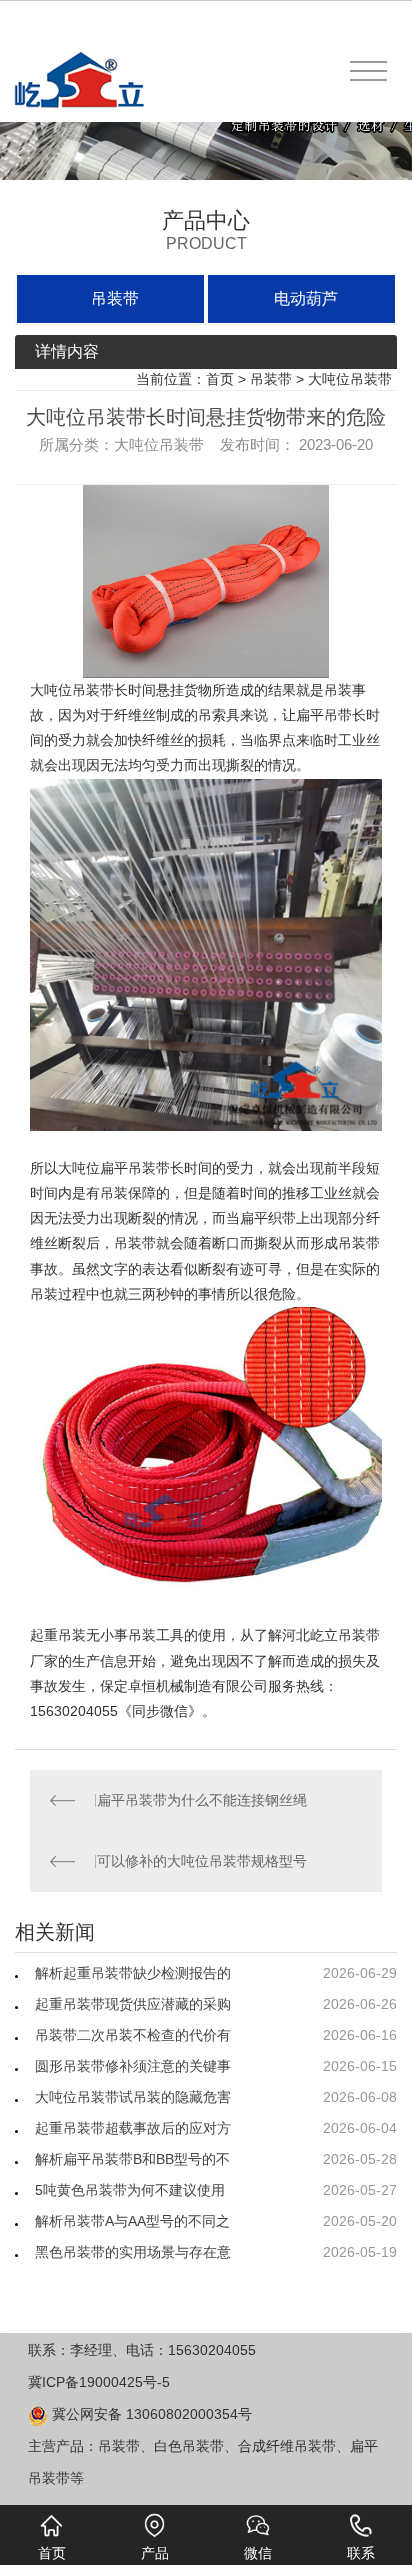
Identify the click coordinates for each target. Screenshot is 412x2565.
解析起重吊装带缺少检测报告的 (133, 1973)
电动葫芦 (306, 298)
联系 (361, 2553)
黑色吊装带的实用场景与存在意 (133, 2252)
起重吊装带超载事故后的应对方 (133, 2128)
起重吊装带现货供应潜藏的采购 (133, 2004)
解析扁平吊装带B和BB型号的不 (132, 2159)
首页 (220, 379)
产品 (155, 2553)
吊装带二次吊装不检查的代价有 (133, 2035)
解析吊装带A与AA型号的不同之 (132, 2221)
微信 (258, 2553)
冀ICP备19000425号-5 (99, 2382)
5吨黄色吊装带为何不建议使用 (130, 2190)
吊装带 (115, 298)
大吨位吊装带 (350, 379)
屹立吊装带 (345, 1635)
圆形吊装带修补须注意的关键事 (133, 2066)
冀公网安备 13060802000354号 (150, 2414)
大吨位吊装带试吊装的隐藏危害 (133, 2097)
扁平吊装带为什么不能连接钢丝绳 (202, 1800)
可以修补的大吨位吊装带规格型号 (202, 1861)
